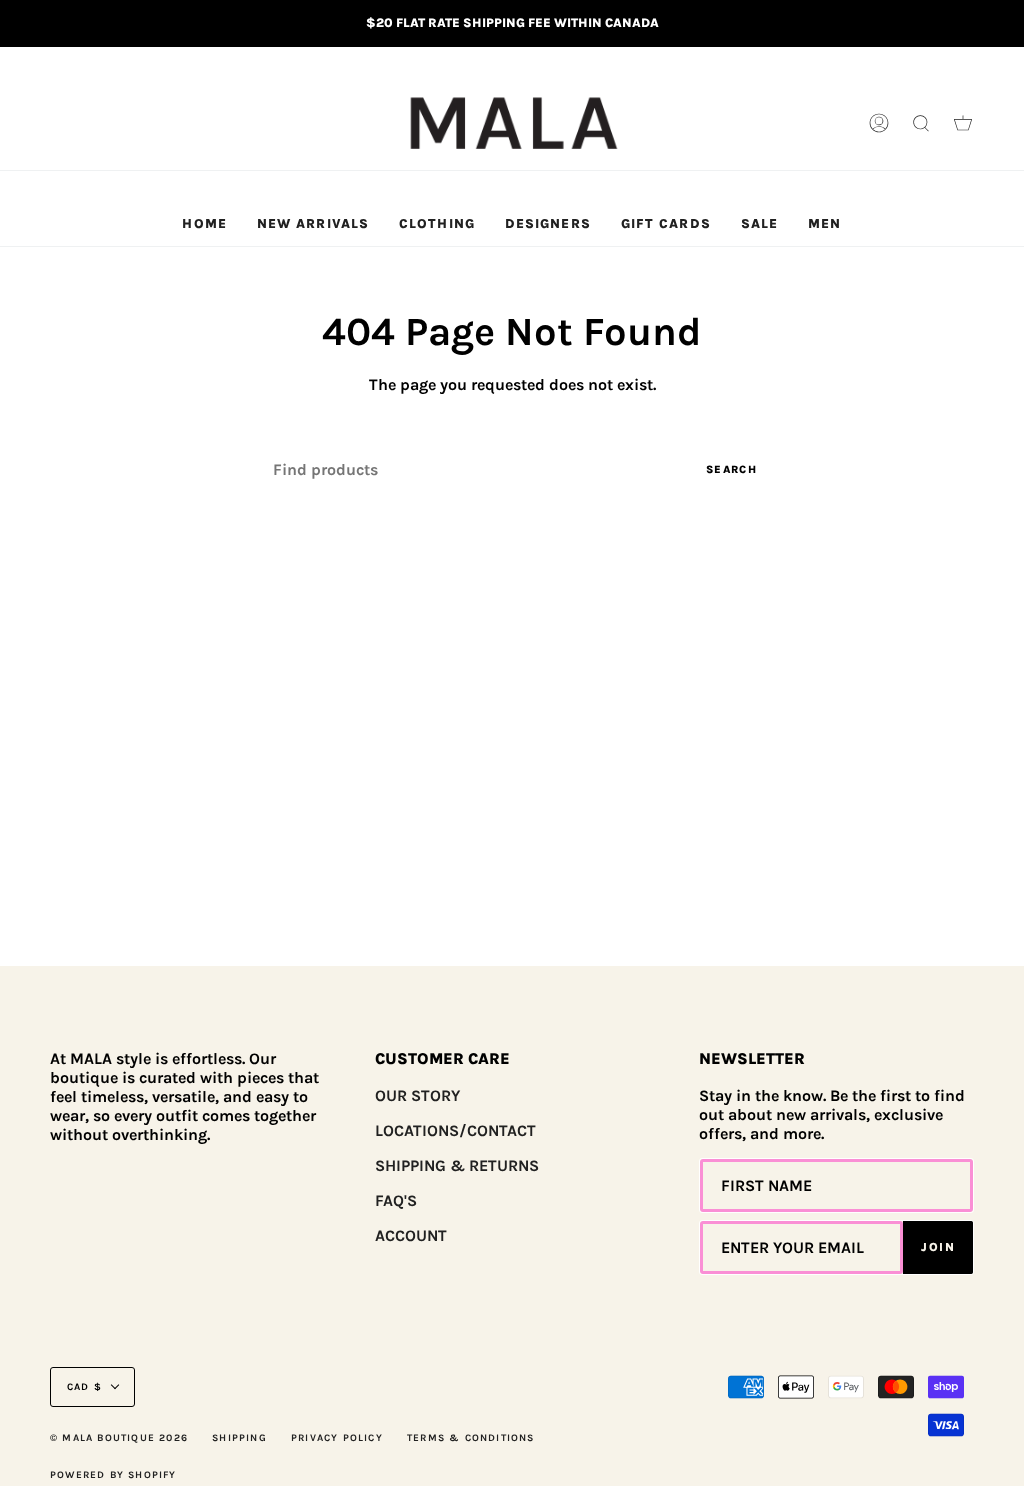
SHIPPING (239, 1438)
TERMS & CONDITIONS (471, 1438)
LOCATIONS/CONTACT (455, 1130)
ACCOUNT (411, 1235)
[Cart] (963, 124)
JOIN (938, 1247)
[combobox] (512, 469)
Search (731, 469)
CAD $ (84, 1387)
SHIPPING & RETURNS (457, 1165)
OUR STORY (417, 1095)
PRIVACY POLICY (337, 1438)
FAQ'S (396, 1200)
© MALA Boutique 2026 (119, 1438)
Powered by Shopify (113, 1475)
